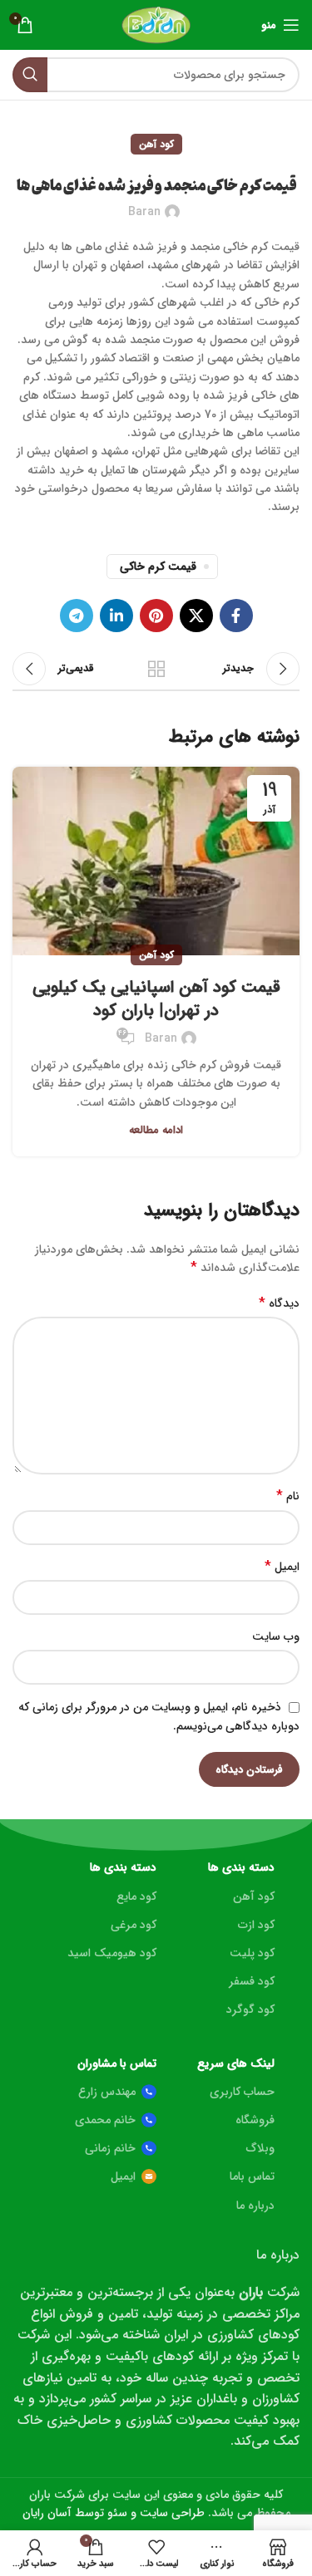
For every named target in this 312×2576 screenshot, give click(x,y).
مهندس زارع (107, 2092)
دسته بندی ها (241, 1867)
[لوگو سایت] (156, 24)
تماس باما (252, 2176)
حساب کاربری (242, 2092)
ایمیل (282, 1567)
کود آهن (156, 144)
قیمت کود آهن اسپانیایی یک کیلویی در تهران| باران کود (156, 999)
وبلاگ (260, 2148)
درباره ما (255, 2206)
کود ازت (256, 1925)
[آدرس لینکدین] (116, 616)
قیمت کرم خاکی (158, 567)
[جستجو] (30, 75)
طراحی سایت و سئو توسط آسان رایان (114, 2513)
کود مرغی (133, 1925)
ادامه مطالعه (156, 1130)
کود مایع (136, 1896)
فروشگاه (255, 2120)
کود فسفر (252, 1981)
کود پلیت (252, 1953)
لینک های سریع (236, 2063)
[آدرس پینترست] (156, 616)
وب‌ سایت (276, 1636)
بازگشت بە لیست (156, 669)
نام (288, 1496)
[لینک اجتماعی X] (196, 616)
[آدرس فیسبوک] (236, 616)
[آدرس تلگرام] (77, 616)
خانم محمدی (105, 2120)
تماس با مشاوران (116, 2063)
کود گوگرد (250, 2009)
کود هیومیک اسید (111, 1953)
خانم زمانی (110, 2148)
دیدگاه (279, 1303)
